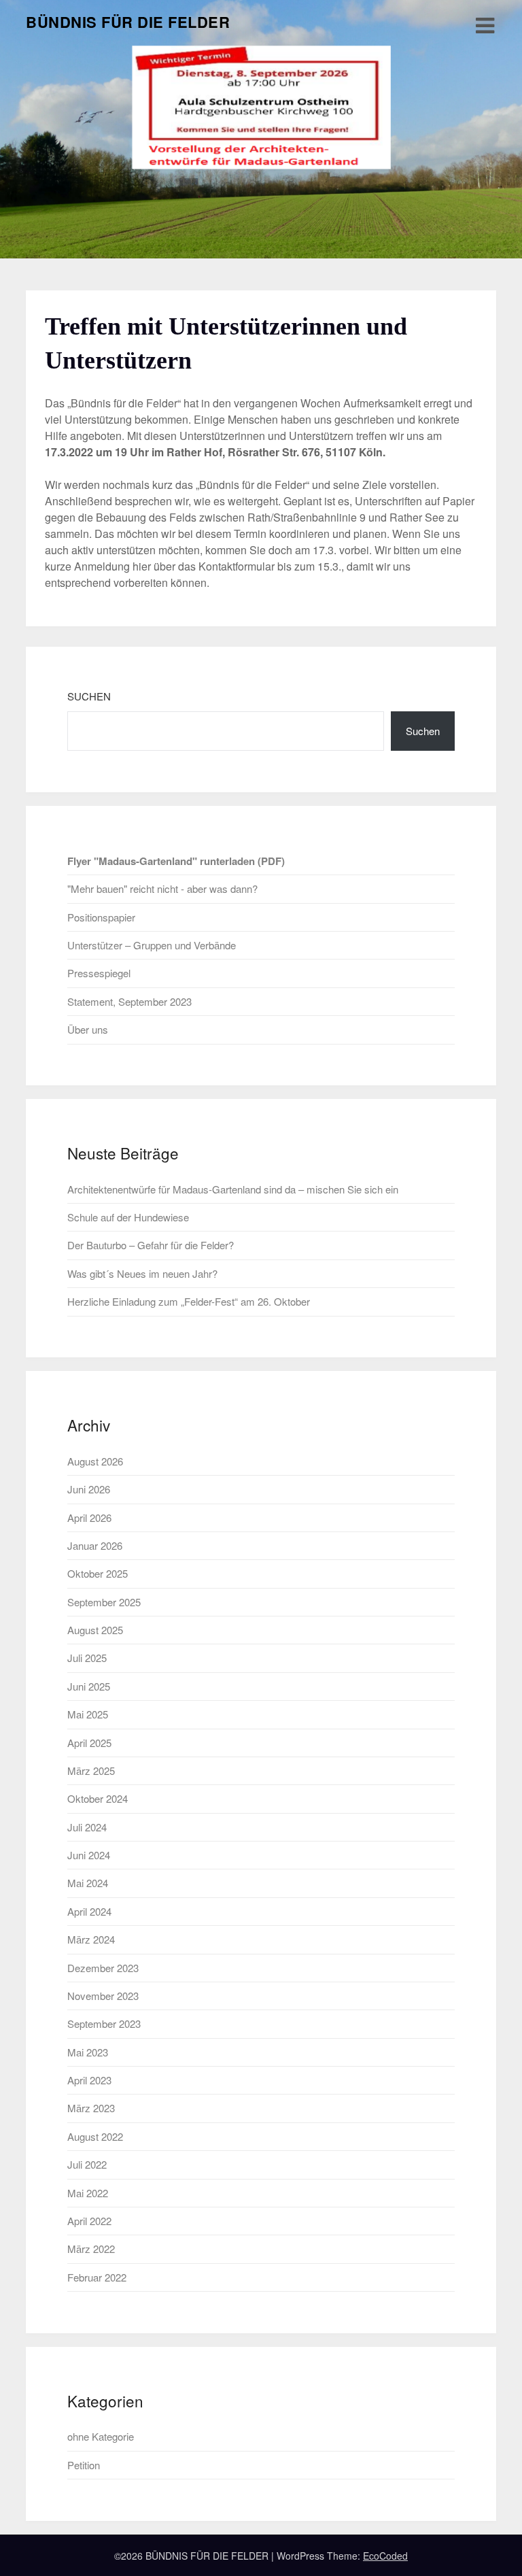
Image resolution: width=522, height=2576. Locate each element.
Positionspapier (101, 917)
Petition (84, 2465)
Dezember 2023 (103, 1968)
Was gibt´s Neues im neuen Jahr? (142, 1273)
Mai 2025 (88, 1714)
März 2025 (91, 1770)
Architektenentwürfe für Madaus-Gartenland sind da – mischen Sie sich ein (233, 1189)
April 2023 (89, 2080)
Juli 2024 (87, 1827)
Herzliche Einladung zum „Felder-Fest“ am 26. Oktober (189, 1301)
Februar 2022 (97, 2277)
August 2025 (95, 1630)
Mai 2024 (88, 1883)
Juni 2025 (89, 1686)
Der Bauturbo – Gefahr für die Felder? (151, 1245)
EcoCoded (385, 2556)
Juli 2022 (87, 2164)
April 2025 (89, 1743)
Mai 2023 (88, 2052)
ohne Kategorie (101, 2436)
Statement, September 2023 (129, 1001)
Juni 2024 (89, 1855)
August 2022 (95, 2136)
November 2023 (103, 1996)
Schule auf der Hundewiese (128, 1217)
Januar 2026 (95, 1545)
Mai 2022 (88, 2193)
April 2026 (89, 1518)
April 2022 (89, 2221)
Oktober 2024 (98, 1798)
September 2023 (104, 2023)
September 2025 (104, 1602)
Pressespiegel (99, 973)
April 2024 (89, 1911)
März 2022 (91, 2249)
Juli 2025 (87, 1658)
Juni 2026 (89, 1489)
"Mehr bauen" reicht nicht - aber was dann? (162, 888)
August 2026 (95, 1461)
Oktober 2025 (98, 1573)
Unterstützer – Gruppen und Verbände (152, 945)
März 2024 (91, 1939)
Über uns (88, 1029)
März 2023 (91, 2108)
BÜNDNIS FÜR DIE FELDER (128, 22)
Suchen (89, 696)
